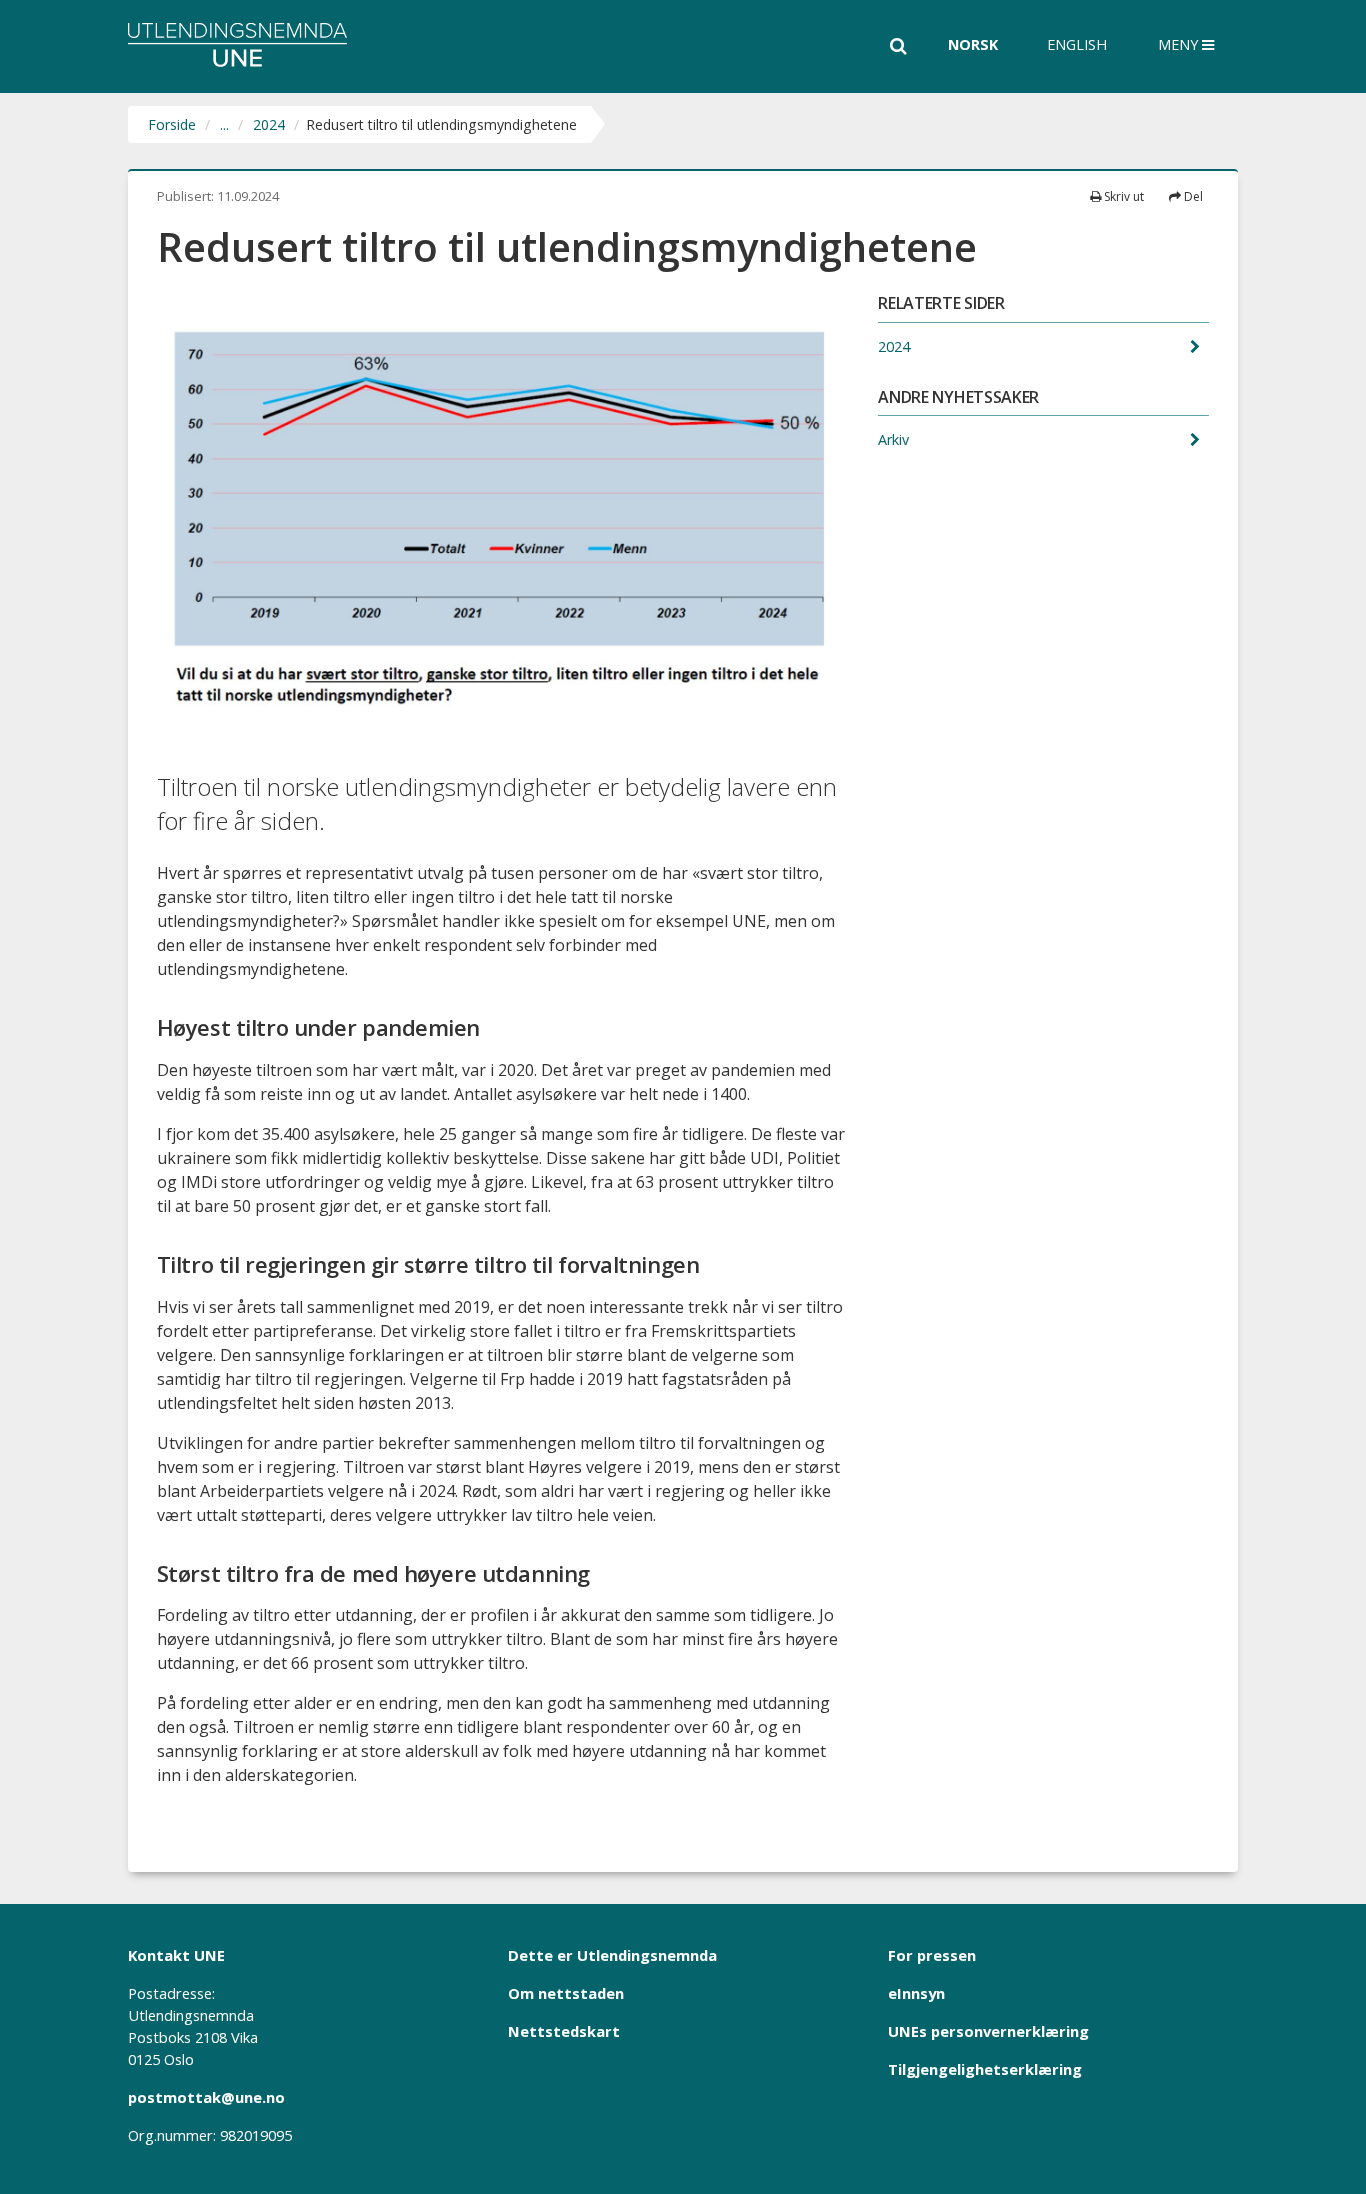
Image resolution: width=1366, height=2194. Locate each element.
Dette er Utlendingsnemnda (612, 1955)
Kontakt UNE (176, 1955)
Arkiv (895, 439)
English (1077, 44)
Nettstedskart (564, 2031)
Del (1192, 196)
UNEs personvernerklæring (988, 2031)
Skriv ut (1122, 196)
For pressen (932, 1955)
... (224, 124)
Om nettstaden (566, 1993)
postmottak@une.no (206, 2097)
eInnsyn (916, 1993)
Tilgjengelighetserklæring (985, 2069)
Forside (172, 124)
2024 (269, 124)
